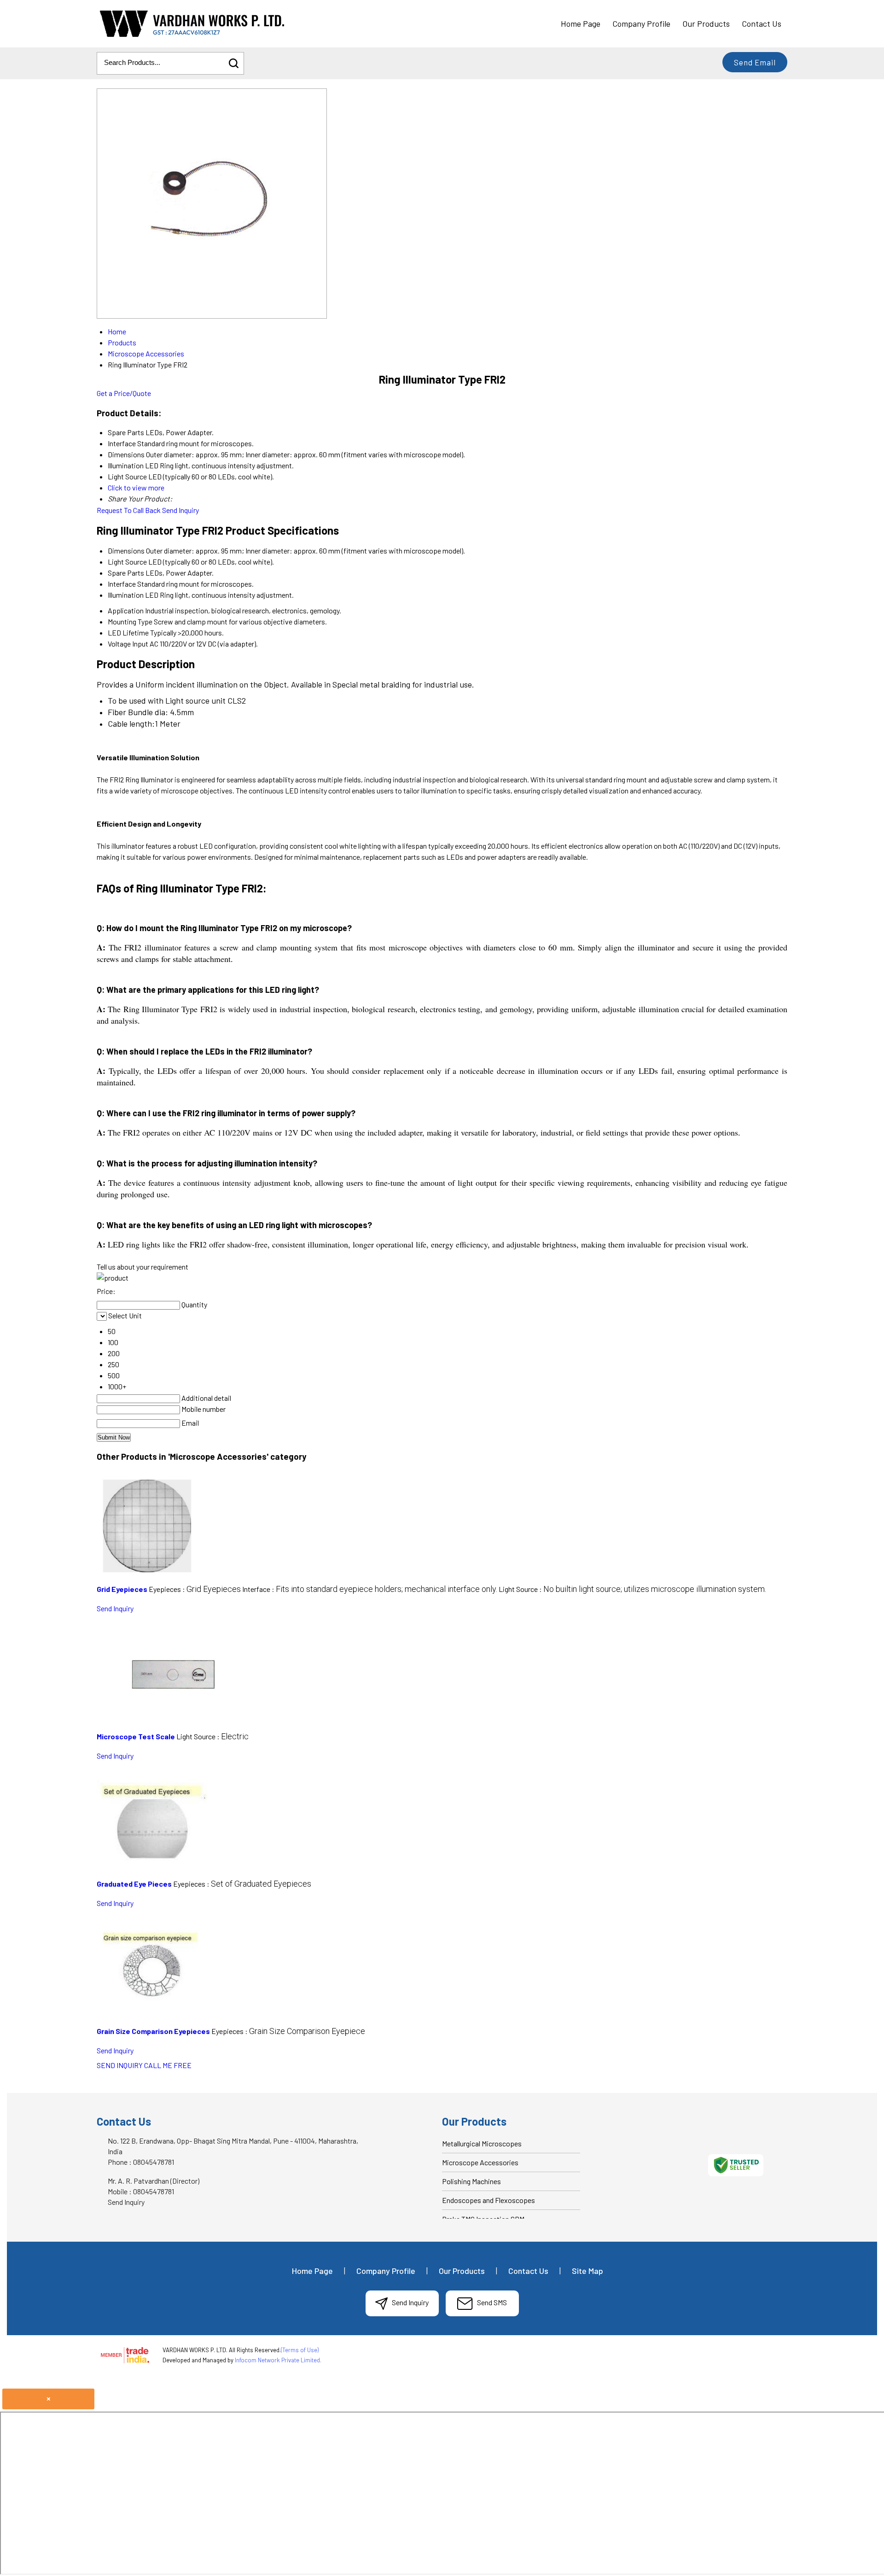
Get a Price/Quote (124, 393)
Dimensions (126, 551)
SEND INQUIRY (120, 2065)
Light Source (127, 562)
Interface (122, 584)
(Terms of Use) (300, 2350)
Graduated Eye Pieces (134, 1884)
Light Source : (632, 1589)
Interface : (370, 1589)
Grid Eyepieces (122, 1589)
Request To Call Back (129, 510)
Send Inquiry (180, 510)
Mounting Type (130, 621)
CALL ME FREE (168, 2065)
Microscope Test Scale (136, 1736)
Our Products (706, 23)
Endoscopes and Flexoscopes (489, 2200)
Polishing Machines (471, 2181)
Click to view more (136, 487)
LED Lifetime (128, 632)
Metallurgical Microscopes (482, 2143)
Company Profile (641, 23)
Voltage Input (128, 644)
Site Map (587, 2271)
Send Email (755, 62)
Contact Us (762, 23)
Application (126, 610)
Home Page (581, 23)
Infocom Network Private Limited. (278, 2360)
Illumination (126, 595)
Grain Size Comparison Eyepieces (153, 2031)
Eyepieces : (195, 1589)
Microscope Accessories (480, 2162)
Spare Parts (126, 573)
